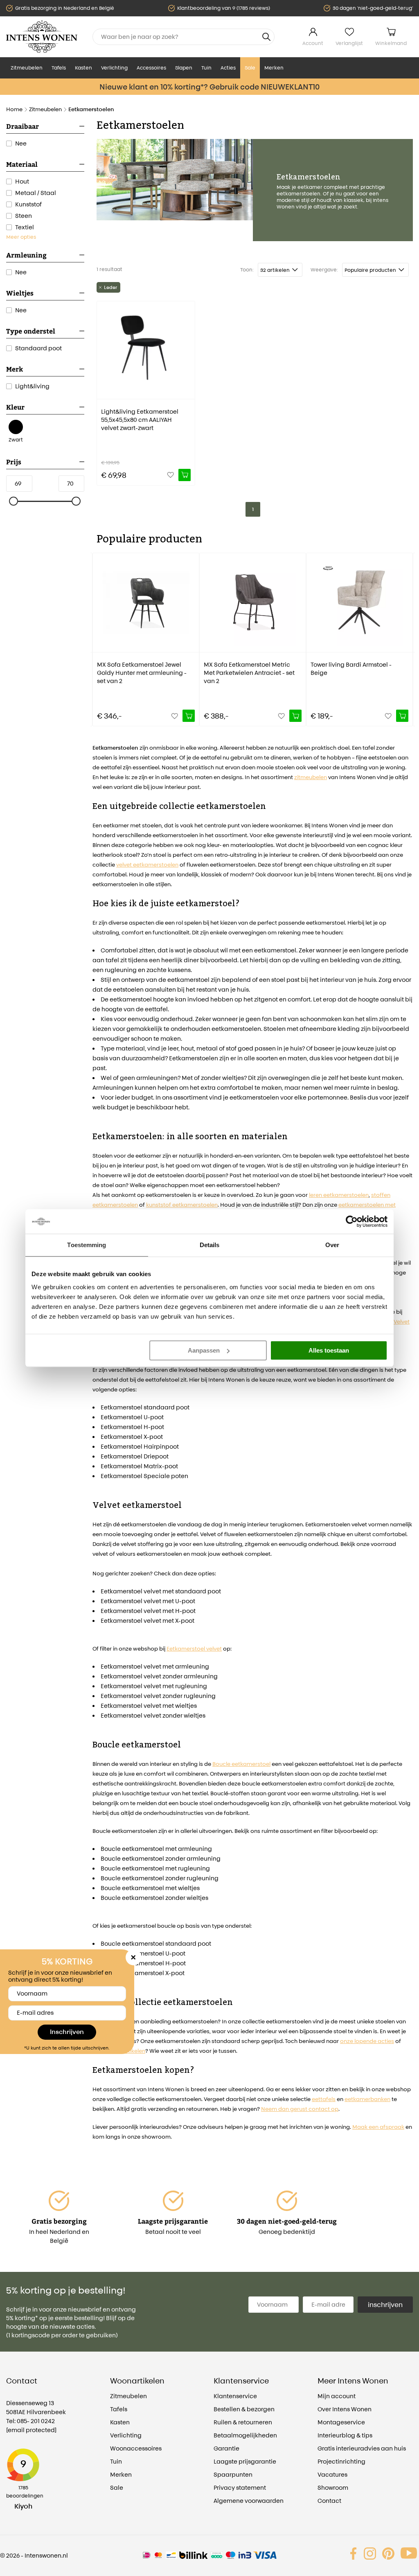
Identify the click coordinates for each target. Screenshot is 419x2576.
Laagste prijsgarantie (245, 2461)
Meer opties (21, 237)
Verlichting (114, 68)
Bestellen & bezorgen (244, 2409)
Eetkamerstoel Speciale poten (144, 1476)
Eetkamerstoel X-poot (132, 1437)
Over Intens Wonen (345, 2409)
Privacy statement (240, 2488)
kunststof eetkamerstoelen (182, 1205)
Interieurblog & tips (345, 2435)
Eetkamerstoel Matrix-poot (139, 1466)
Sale (250, 68)
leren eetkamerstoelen (339, 1195)
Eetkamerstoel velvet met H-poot (148, 1611)
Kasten (83, 68)
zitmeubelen (311, 777)
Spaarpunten (233, 2474)
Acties (228, 68)
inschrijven (385, 2305)
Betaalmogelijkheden (245, 2435)
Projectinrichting (341, 2461)
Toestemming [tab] (87, 1245)
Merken (274, 68)
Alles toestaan (329, 1350)
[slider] (14, 502)
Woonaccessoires (136, 2448)
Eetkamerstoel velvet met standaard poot (161, 1591)
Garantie (226, 2448)
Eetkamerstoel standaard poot (145, 1407)
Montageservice (341, 2422)
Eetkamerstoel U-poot (132, 1417)
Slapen (184, 68)
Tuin (206, 68)
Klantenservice (235, 2396)
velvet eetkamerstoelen (147, 865)
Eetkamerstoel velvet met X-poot (148, 1621)
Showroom (333, 2488)
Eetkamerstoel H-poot (132, 1427)
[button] (99, 634)
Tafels (59, 68)
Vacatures (332, 2474)
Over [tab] (332, 1245)
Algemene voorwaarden (249, 2501)
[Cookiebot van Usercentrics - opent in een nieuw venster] (352, 1221)
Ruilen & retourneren (243, 2422)
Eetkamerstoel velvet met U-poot (148, 1601)
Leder (110, 287)
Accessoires (151, 68)
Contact (329, 2501)
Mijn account (337, 2396)
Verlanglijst (349, 43)
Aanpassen (204, 1350)
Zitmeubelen (27, 68)
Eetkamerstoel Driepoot (135, 1456)
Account (313, 43)
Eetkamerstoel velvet (194, 1649)
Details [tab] (210, 1245)
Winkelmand (391, 43)
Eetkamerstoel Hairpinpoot (140, 1446)
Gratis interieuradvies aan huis (362, 2448)
